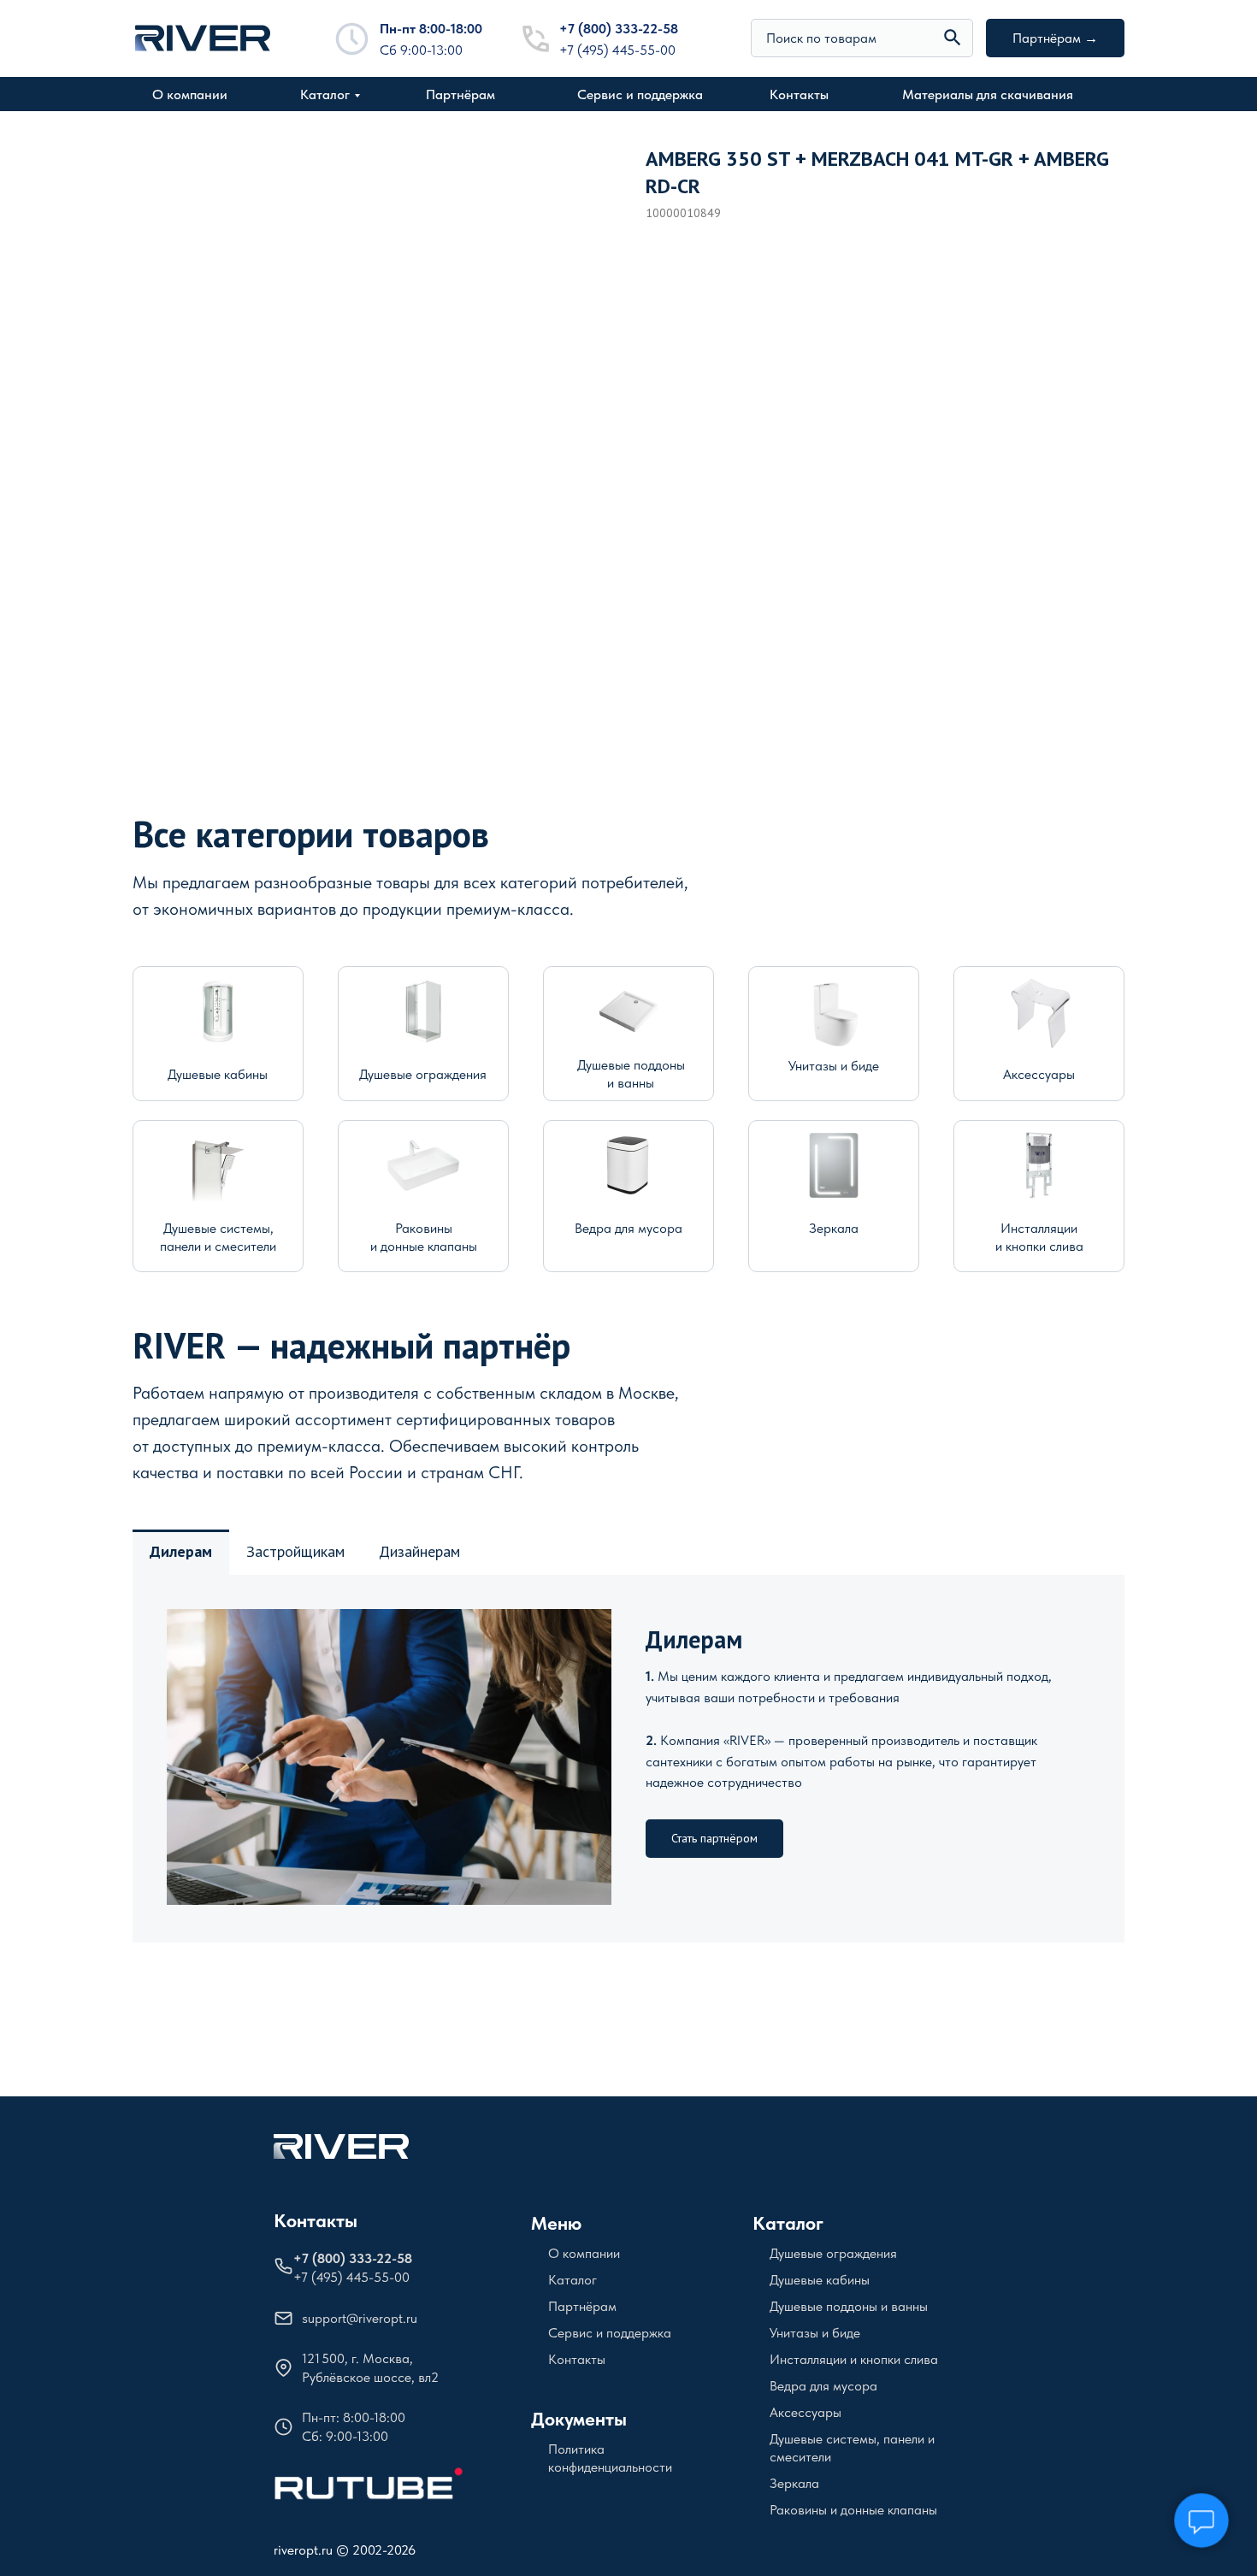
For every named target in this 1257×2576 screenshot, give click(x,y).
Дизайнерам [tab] (419, 1551)
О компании (190, 94)
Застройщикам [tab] (295, 1551)
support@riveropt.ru (360, 2318)
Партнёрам (460, 94)
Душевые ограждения (423, 1074)
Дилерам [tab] (181, 1551)
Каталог (325, 94)
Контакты (799, 94)
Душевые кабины (218, 1074)
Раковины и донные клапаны (853, 2510)
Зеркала (834, 1228)
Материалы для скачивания (988, 94)
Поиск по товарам (821, 38)
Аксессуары (1039, 1074)
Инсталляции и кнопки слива (854, 2359)
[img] (953, 38)
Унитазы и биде (834, 1066)
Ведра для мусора (628, 1228)
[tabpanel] (628, 1759)
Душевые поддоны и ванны (849, 2306)
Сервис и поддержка (640, 94)
